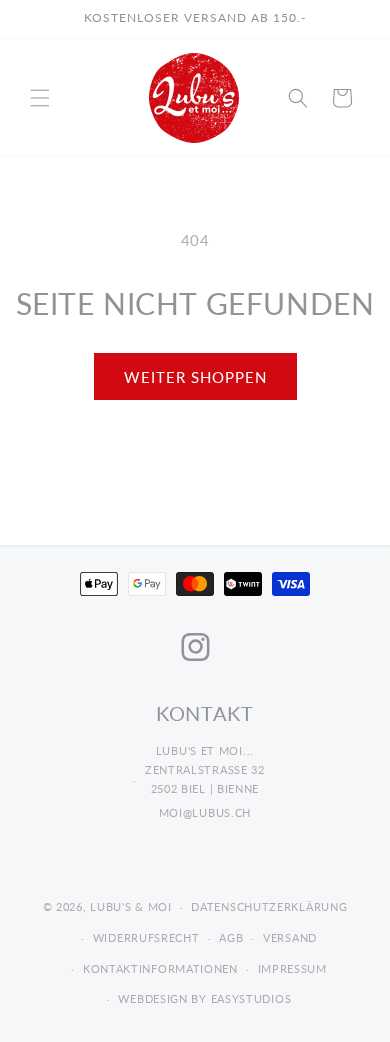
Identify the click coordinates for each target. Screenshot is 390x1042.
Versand (290, 937)
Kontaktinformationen (160, 968)
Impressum (292, 968)
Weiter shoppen (195, 377)
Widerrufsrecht (146, 937)
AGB (231, 937)
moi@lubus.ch (205, 812)
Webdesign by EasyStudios (204, 998)
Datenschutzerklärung (269, 906)
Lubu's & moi (130, 906)
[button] (40, 98)
